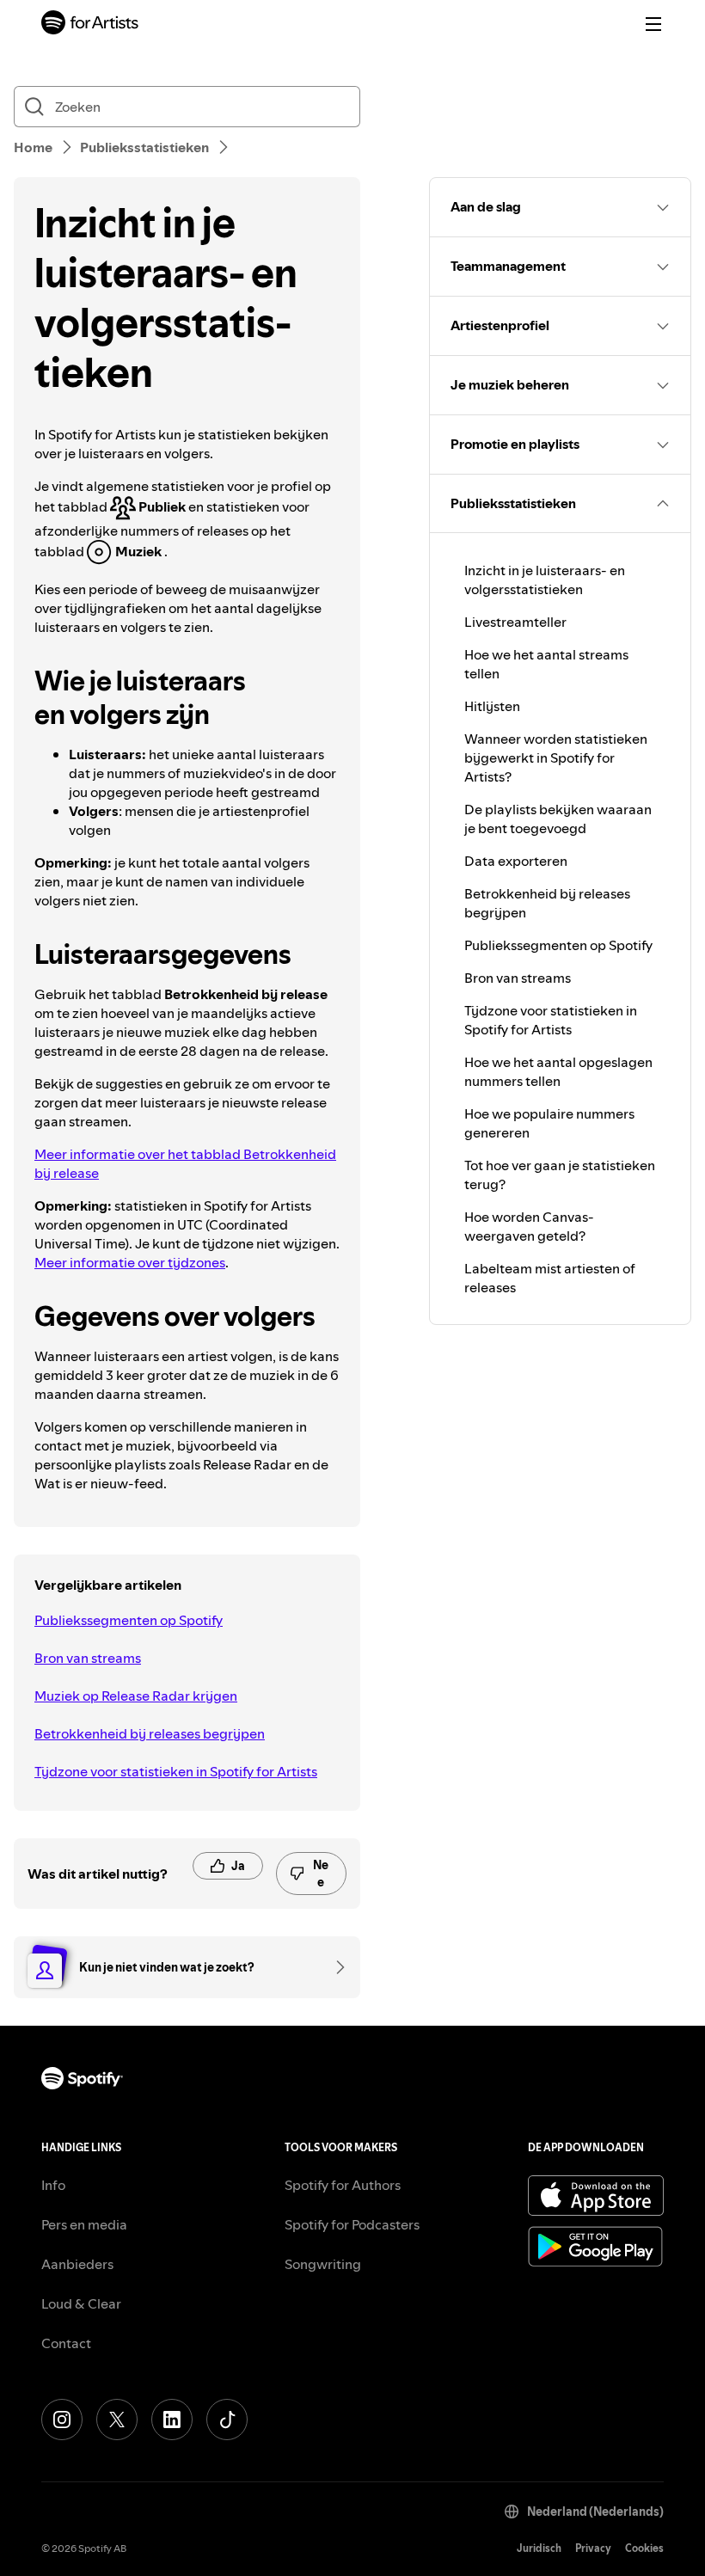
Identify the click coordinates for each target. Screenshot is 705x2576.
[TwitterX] (117, 2420)
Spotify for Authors (343, 2185)
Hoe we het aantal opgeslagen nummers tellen (558, 1071)
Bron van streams (88, 1658)
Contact (66, 2343)
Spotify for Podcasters (352, 2224)
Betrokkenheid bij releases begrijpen (150, 1733)
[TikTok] (227, 2420)
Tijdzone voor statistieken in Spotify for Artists (176, 1771)
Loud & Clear (81, 2303)
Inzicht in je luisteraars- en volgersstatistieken (545, 580)
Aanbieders (77, 2264)
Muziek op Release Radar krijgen (136, 1696)
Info (53, 2185)
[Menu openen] (653, 24)
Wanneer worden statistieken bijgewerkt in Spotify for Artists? (556, 757)
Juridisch (539, 2548)
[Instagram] (62, 2420)
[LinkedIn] (172, 2420)
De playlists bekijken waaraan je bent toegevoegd (558, 819)
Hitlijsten (492, 706)
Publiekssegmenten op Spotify (129, 1620)
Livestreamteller (515, 622)
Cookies (644, 2548)
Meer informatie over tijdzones (130, 1262)
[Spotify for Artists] (90, 25)
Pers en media (84, 2224)
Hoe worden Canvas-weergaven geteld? (529, 1226)
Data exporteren (516, 861)
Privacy (593, 2548)
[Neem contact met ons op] (334, 1967)
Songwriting (323, 2264)
